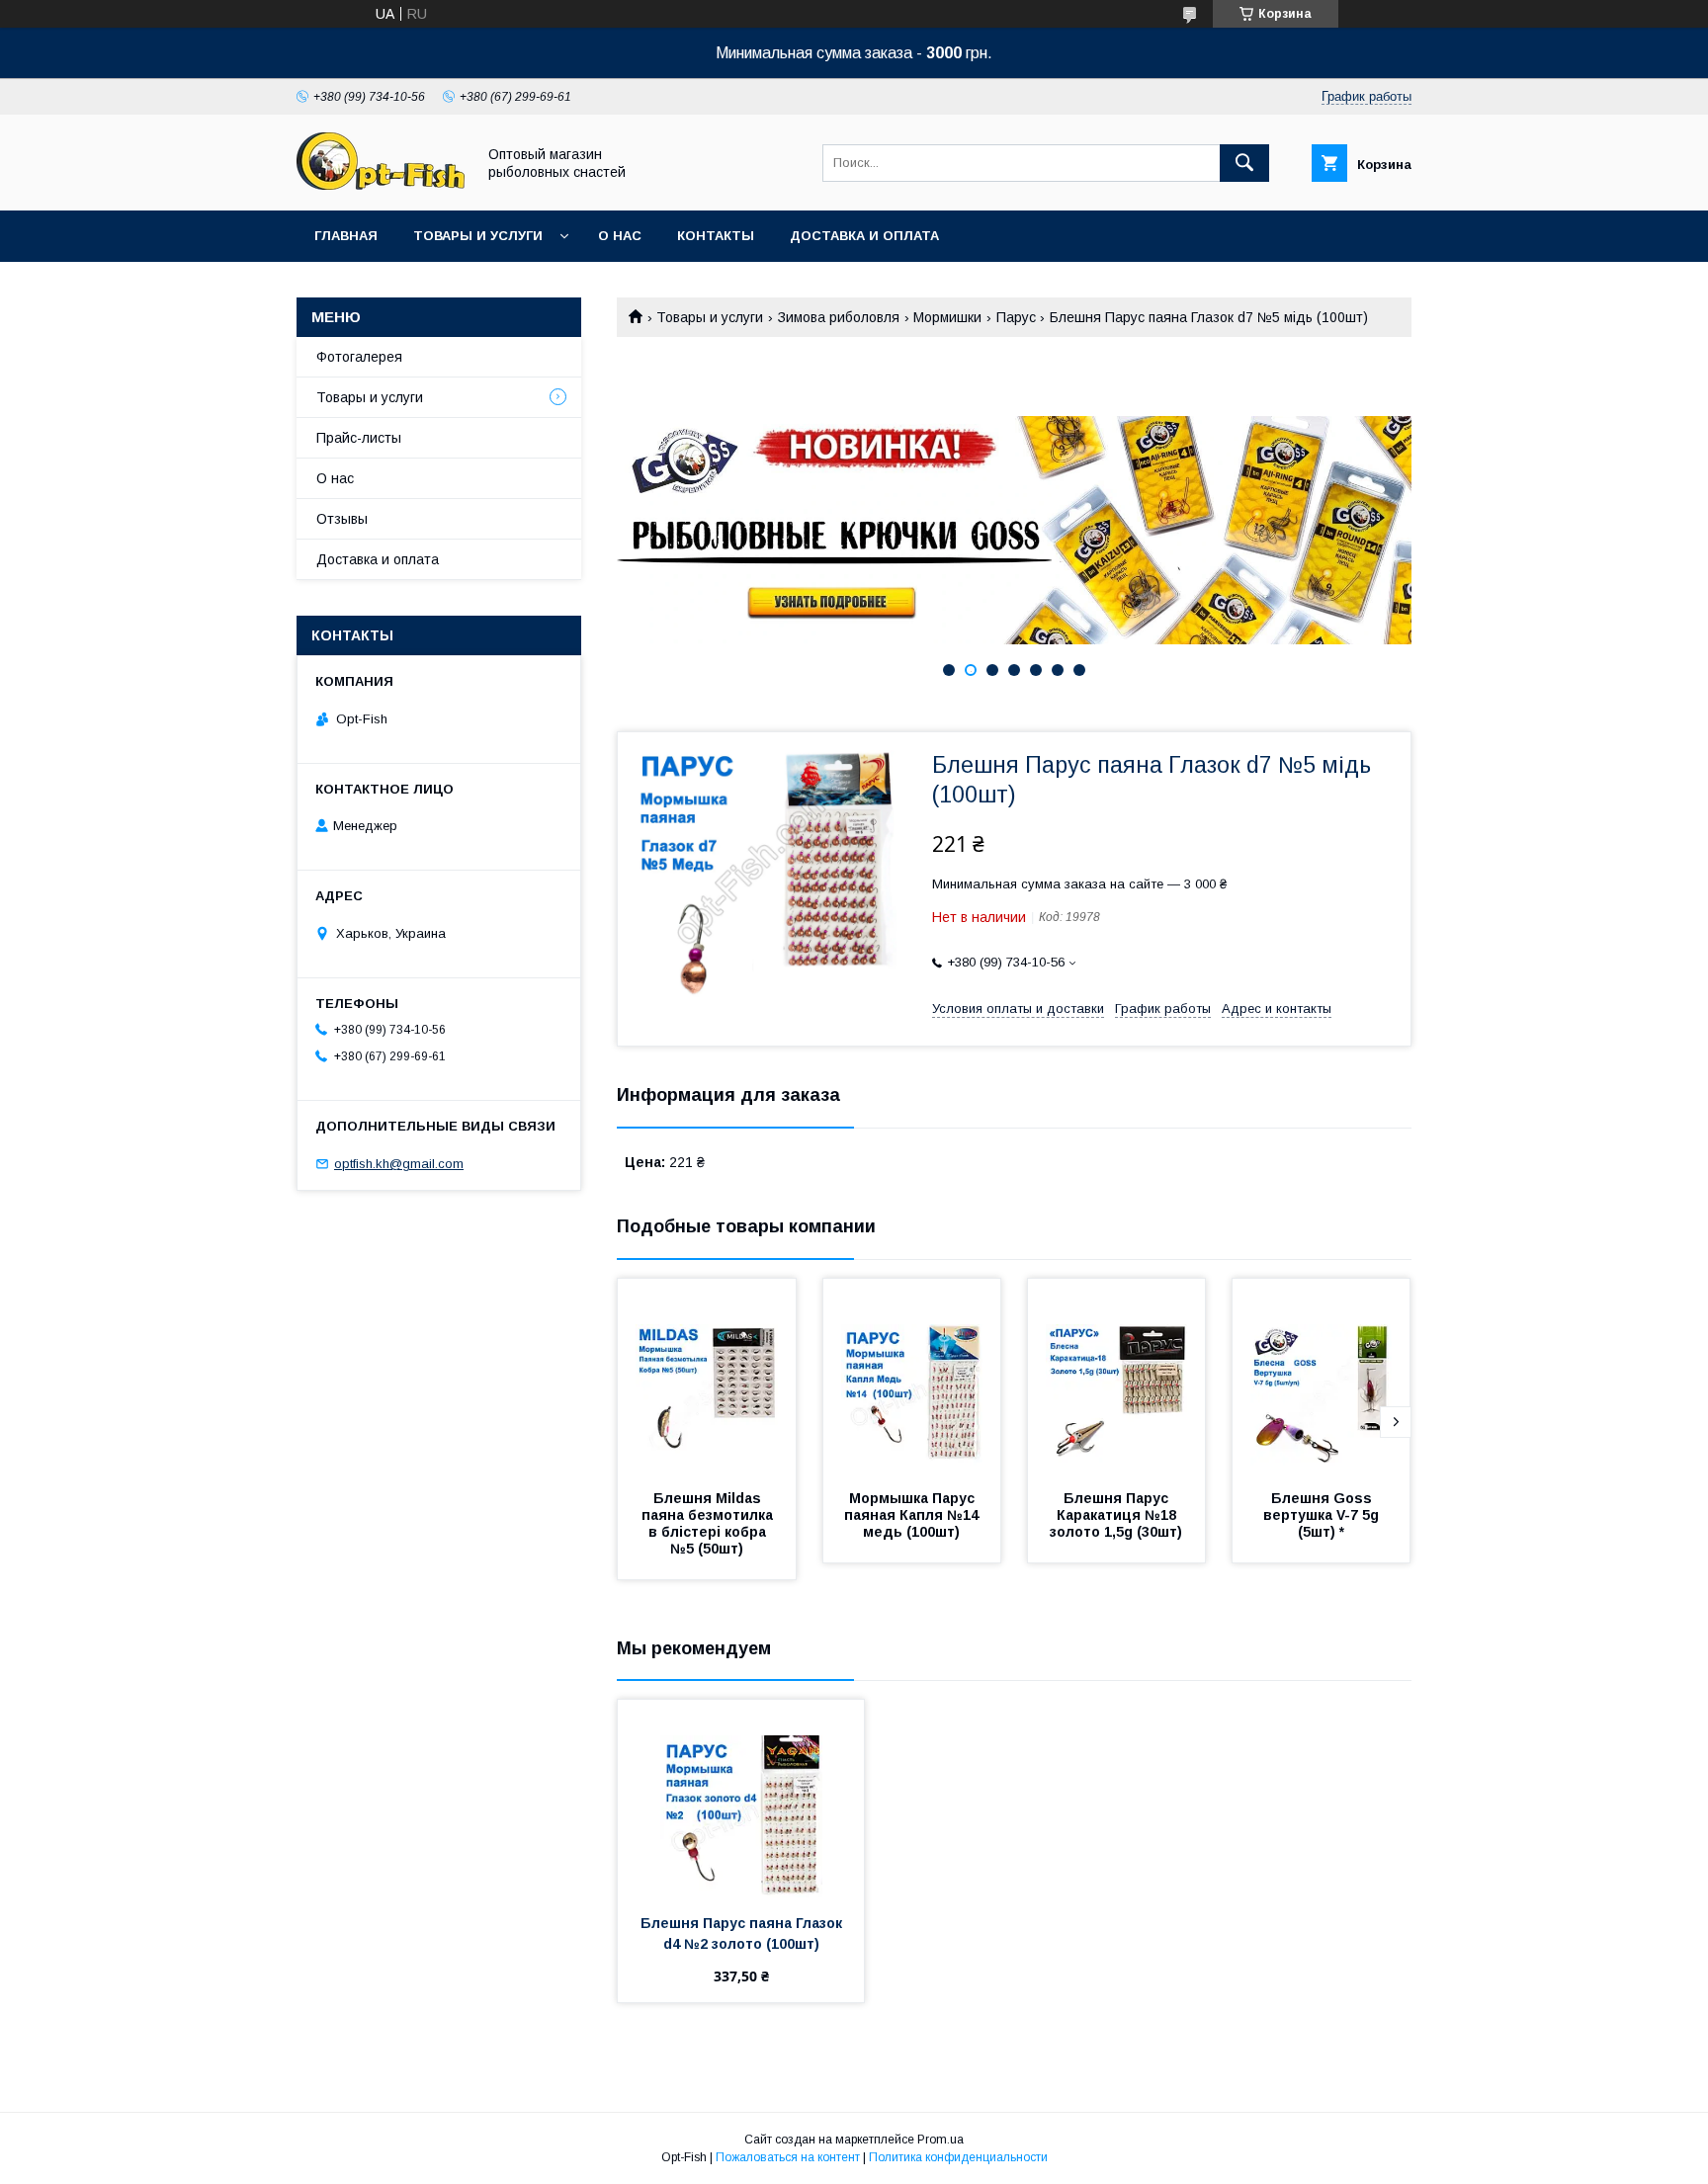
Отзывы (342, 519)
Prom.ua (940, 2140)
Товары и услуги (478, 236)
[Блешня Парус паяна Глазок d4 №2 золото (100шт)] (741, 1799)
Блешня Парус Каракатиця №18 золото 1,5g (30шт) (1116, 1515)
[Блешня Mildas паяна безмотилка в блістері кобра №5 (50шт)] (707, 1378)
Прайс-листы (359, 438)
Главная (346, 236)
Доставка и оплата (864, 236)
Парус (1016, 317)
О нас (620, 236)
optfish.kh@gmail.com (399, 1164)
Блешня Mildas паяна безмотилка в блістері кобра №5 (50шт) (709, 1523)
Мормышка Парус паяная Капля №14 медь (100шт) (913, 1515)
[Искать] (1244, 163)
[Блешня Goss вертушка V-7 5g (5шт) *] (1322, 1378)
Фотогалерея (359, 357)
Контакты (716, 236)
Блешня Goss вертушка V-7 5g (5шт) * (1323, 1515)
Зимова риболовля (839, 317)
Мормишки (947, 317)
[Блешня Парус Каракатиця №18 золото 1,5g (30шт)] (1117, 1378)
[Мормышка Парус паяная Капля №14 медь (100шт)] (912, 1378)
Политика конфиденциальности (958, 2157)
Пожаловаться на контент (788, 2157)
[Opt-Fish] (381, 185)
